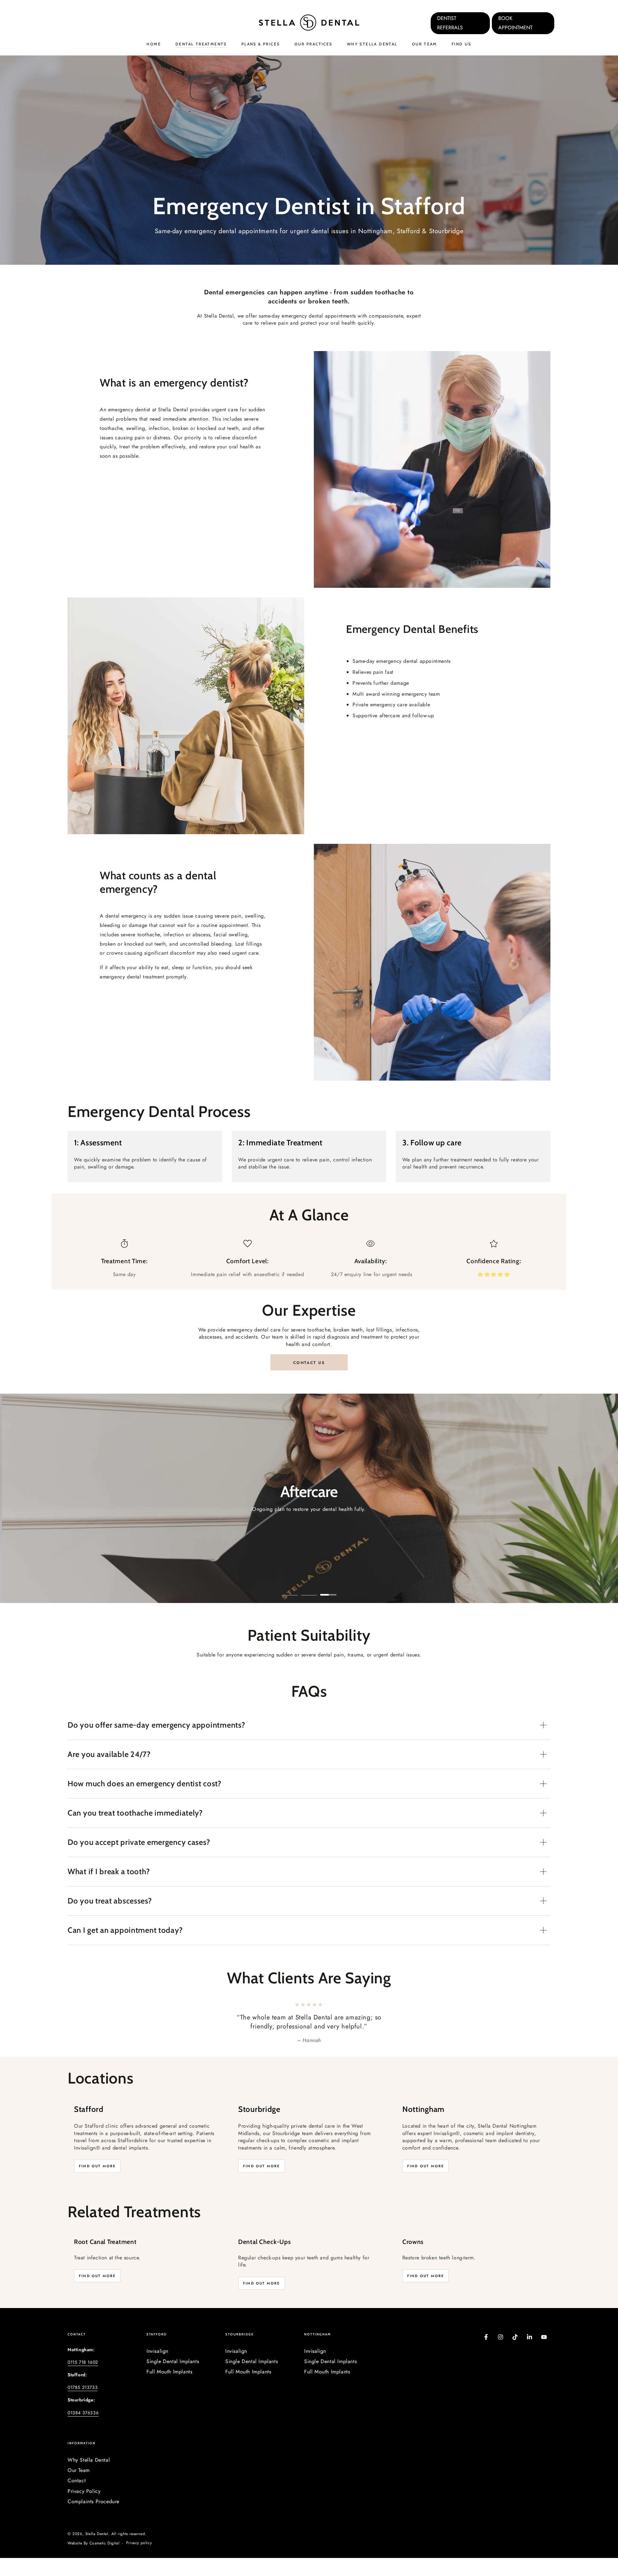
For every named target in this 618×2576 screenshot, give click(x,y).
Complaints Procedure (94, 2519)
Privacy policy (139, 2561)
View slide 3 (328, 1590)
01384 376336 (83, 2431)
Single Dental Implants (173, 2379)
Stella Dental (97, 2552)
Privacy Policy (84, 2509)
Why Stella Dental (89, 2478)
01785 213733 (83, 2405)
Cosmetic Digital (105, 2561)
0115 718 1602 (83, 2380)
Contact (77, 2499)
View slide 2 (309, 1590)
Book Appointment (515, 23)
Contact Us (309, 1363)
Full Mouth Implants (169, 2390)
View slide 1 (290, 1590)
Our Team (79, 2488)
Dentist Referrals (450, 23)
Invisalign (157, 2369)
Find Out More (97, 2184)
